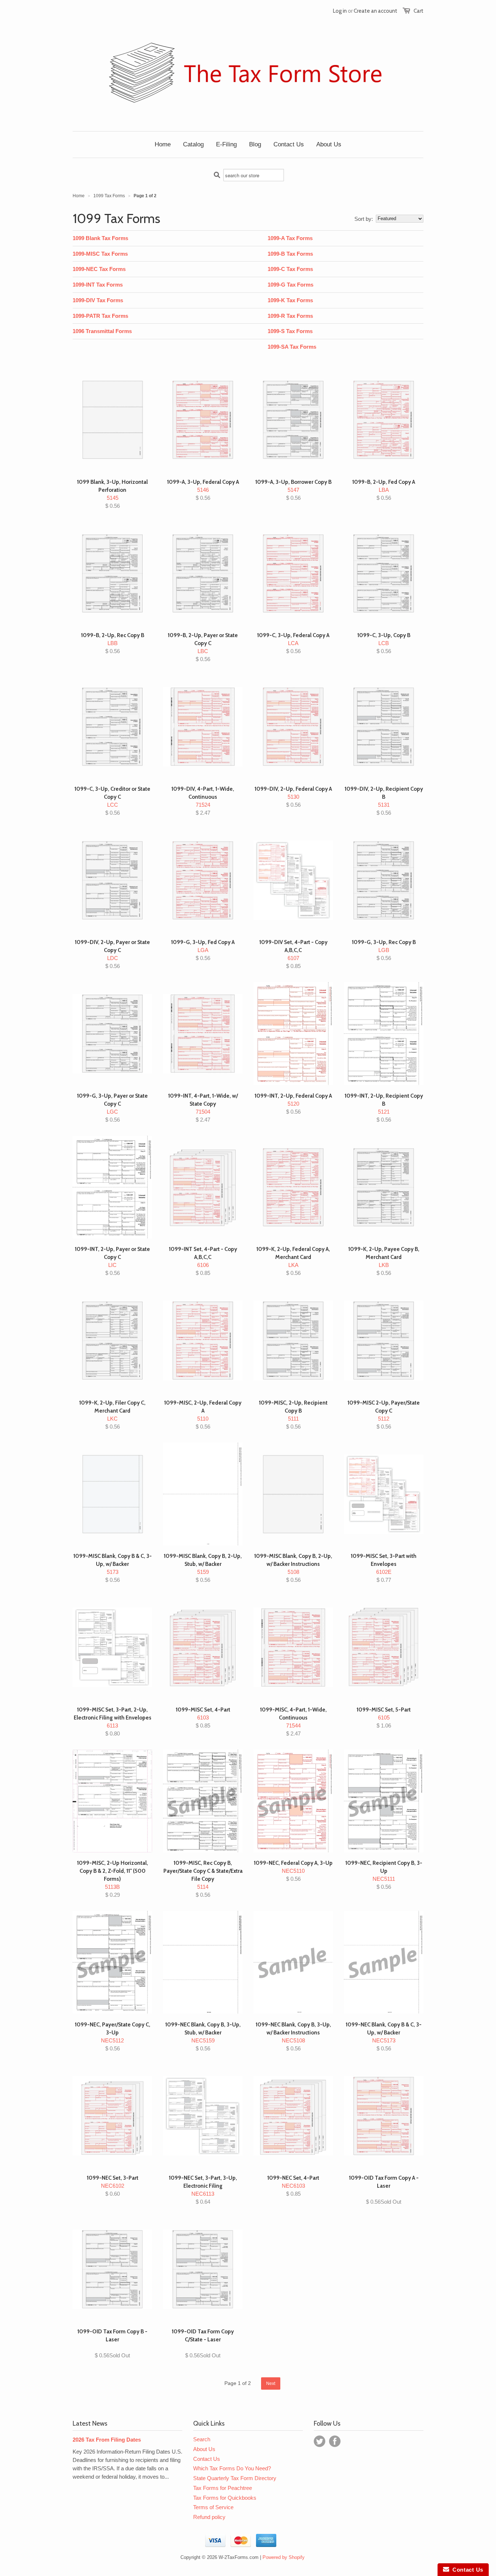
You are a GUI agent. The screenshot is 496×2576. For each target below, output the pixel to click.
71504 (203, 1108)
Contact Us (207, 2459)
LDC (112, 954)
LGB (384, 950)
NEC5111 (384, 1875)
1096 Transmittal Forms (102, 331)
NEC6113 (203, 2190)
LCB (384, 643)
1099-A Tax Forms (290, 238)
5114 (203, 1879)
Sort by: (364, 219)
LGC (112, 1108)
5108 (293, 1568)
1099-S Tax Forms (290, 331)
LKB (384, 1261)
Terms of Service (213, 2507)
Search (202, 2439)
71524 (203, 801)
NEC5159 (203, 2036)
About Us (204, 2449)
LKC (112, 1415)
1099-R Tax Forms (290, 316)
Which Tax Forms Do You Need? (232, 2468)
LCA (293, 643)
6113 (113, 1722)
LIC (112, 1261)
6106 (203, 1261)
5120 (293, 1104)
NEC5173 (384, 2036)
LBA (384, 490)
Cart (418, 11)
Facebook (335, 2441)
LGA (203, 950)
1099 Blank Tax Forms (100, 238)
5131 (384, 801)
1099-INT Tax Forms (98, 285)
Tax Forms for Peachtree (223, 2488)
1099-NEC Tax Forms (99, 269)
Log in (340, 11)
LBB (113, 643)
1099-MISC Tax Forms (100, 254)
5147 (293, 490)
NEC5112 (113, 2036)
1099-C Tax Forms (290, 269)
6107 (293, 954)
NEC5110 (293, 1871)
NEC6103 (293, 2186)
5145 (112, 494)
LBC (203, 647)
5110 (203, 1415)
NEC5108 (293, 2036)
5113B (113, 1879)
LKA (293, 1261)
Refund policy (209, 2517)
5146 (203, 490)
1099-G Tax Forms (290, 285)
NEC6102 (113, 2186)
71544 (293, 1722)
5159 (203, 1568)
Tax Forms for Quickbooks (225, 2498)
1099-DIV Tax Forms (98, 300)
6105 (384, 1718)
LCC (112, 801)
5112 (384, 1415)
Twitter (320, 2441)
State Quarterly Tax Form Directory (235, 2478)
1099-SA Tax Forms (292, 347)
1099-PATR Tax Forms (100, 316)
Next (271, 2383)
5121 (384, 1108)
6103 (203, 1718)
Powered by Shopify (284, 2557)
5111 (293, 1415)
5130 (293, 797)
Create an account (375, 11)
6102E (384, 1568)
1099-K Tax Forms (290, 300)
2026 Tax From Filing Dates (107, 2440)
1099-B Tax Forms (290, 254)
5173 (113, 1568)
